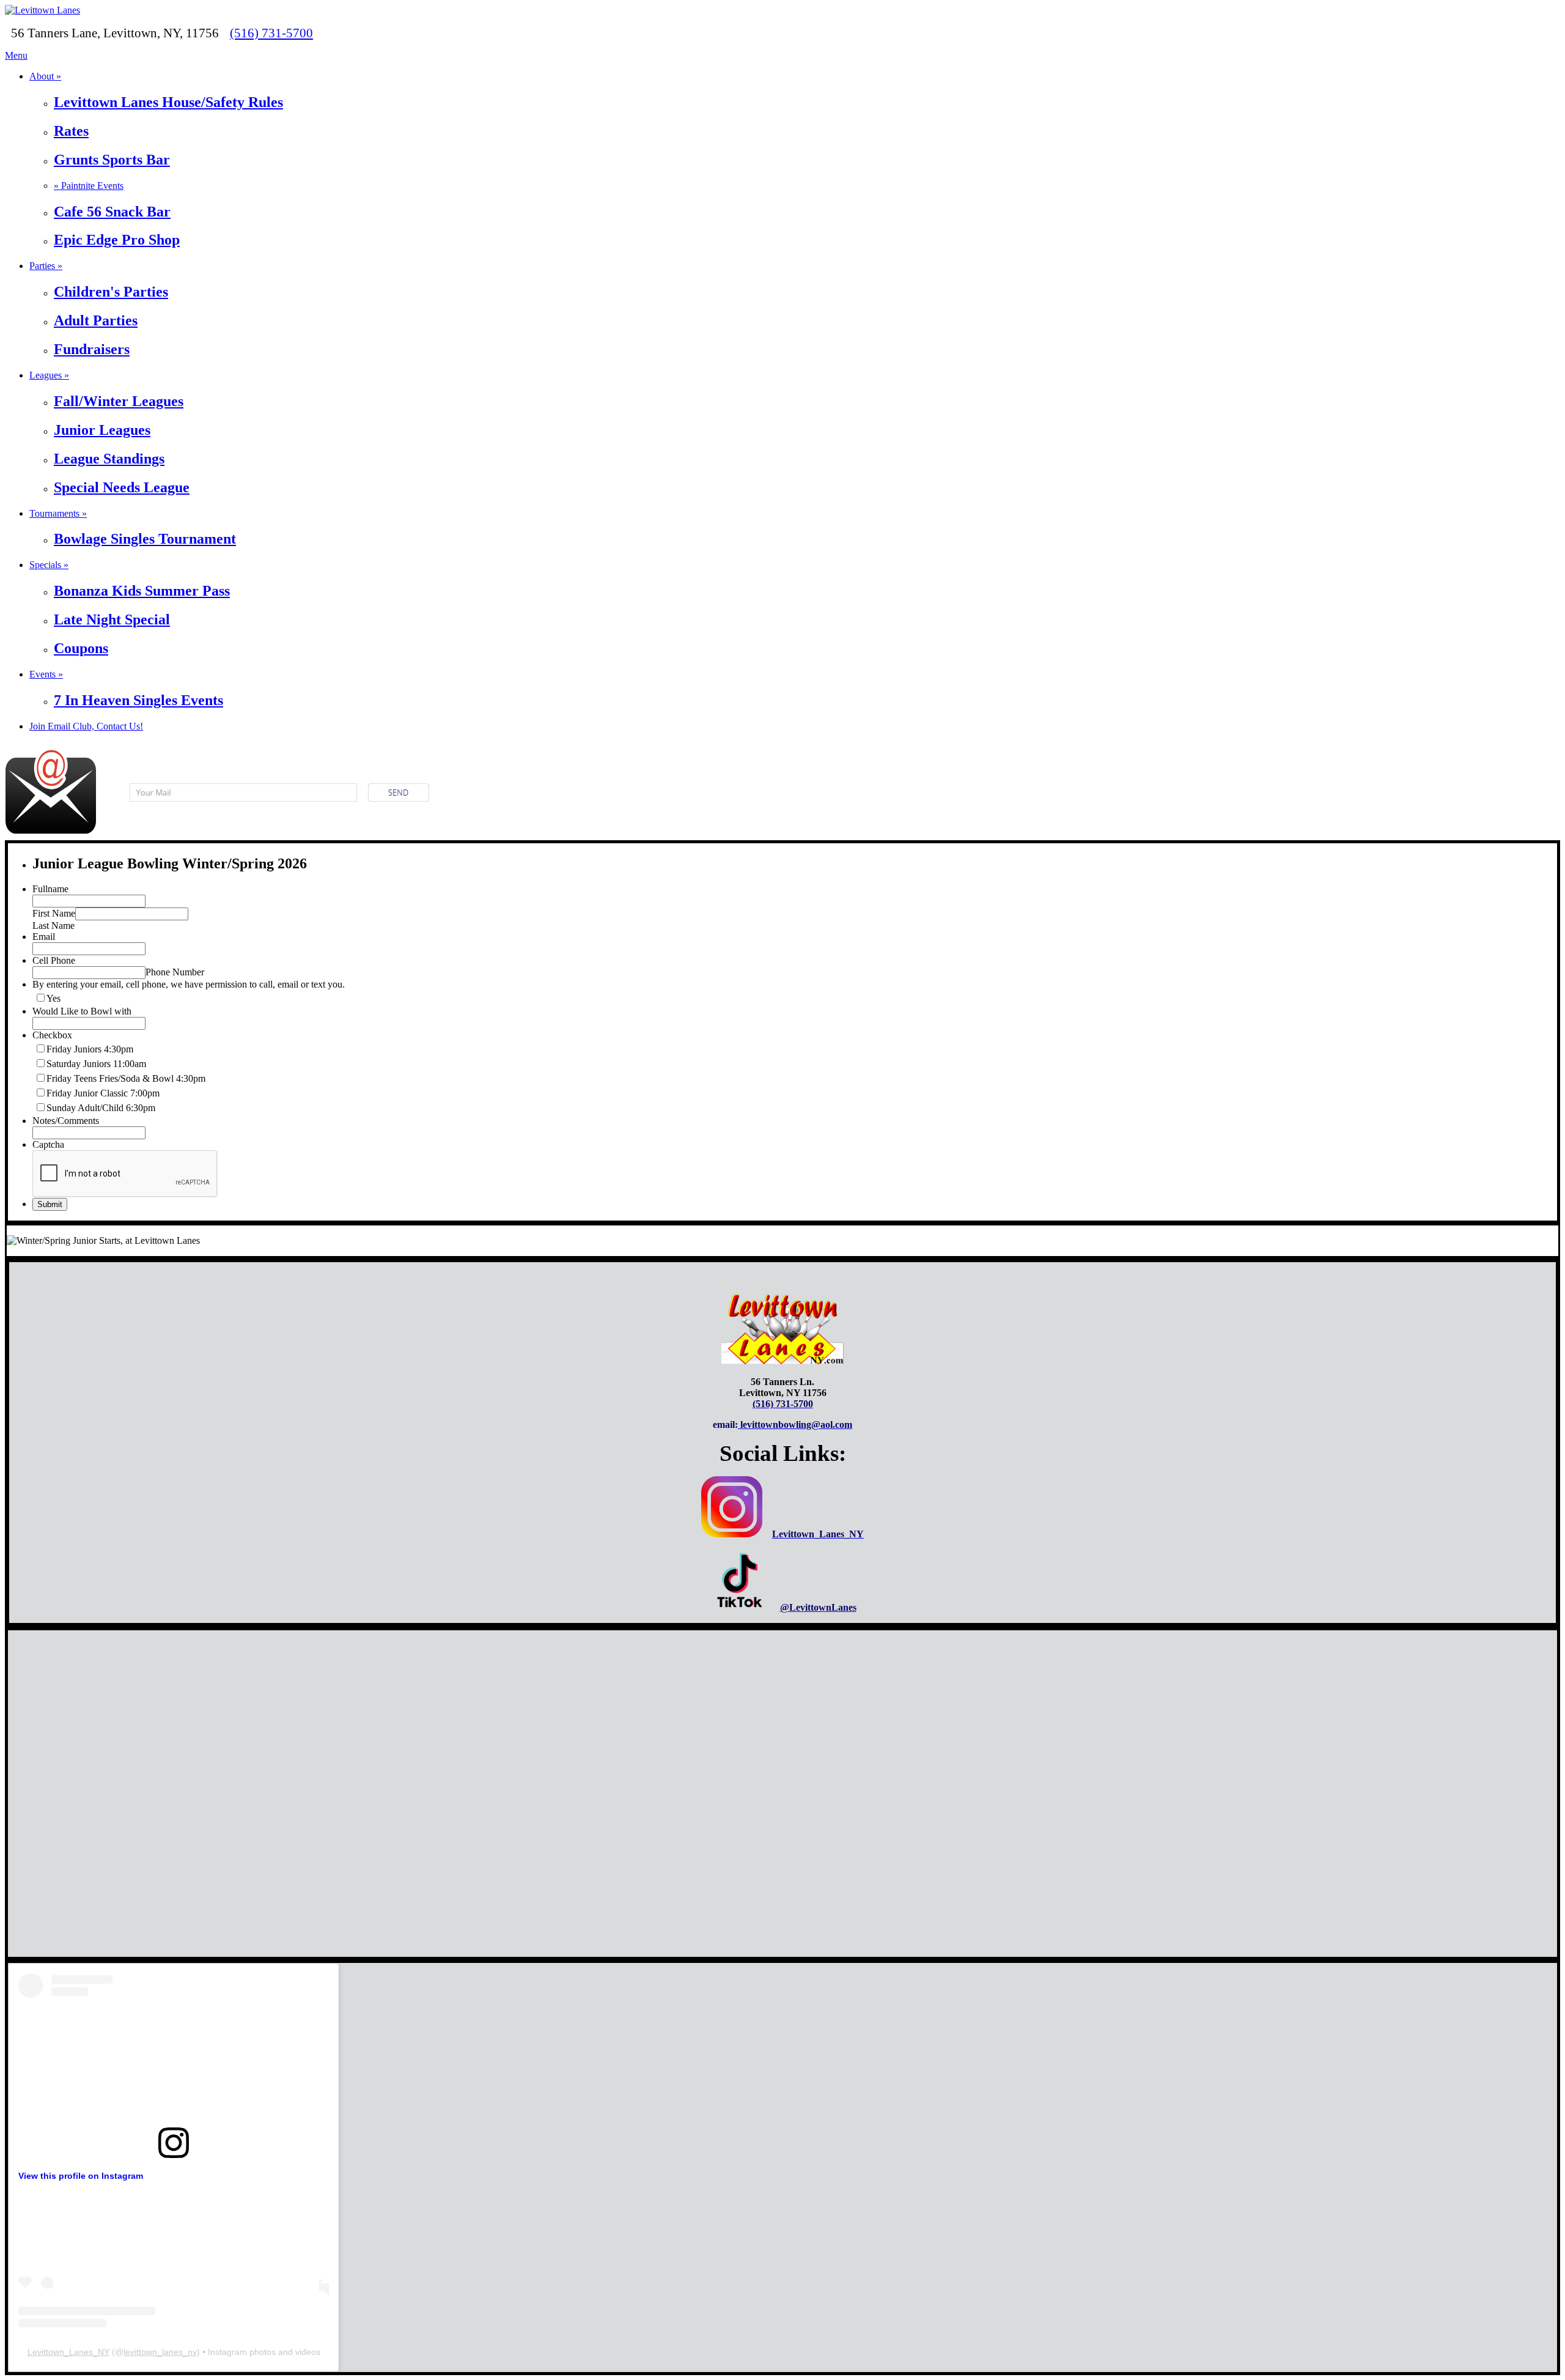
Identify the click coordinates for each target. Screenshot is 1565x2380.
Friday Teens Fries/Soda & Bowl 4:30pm (126, 1078)
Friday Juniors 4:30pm (90, 1049)
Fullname (50, 889)
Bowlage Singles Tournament (145, 539)
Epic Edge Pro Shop (117, 240)
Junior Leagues (102, 430)
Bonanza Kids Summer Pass (142, 591)
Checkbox (52, 1035)
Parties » (46, 266)
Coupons (81, 648)
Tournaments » (58, 513)
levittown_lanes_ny (160, 2352)
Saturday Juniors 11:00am (96, 1064)
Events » (46, 674)
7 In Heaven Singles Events (138, 700)
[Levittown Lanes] (42, 10)
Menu (16, 55)
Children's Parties (111, 292)
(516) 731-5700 (271, 33)
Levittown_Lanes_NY (68, 2352)
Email (44, 937)
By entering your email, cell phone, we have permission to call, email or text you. (189, 984)
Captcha (48, 1144)
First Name (54, 913)
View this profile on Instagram (81, 2176)
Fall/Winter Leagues (119, 401)
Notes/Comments (66, 1121)
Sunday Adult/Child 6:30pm (101, 1108)
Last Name (53, 926)
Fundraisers (92, 349)
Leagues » (49, 375)
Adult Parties (96, 320)
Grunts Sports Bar (112, 160)
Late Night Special (112, 619)
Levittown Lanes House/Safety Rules (168, 102)
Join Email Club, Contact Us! (86, 726)
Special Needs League (122, 487)
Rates (71, 131)
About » (45, 76)
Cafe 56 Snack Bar (112, 212)
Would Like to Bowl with (82, 1011)
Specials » (49, 565)
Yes (53, 998)
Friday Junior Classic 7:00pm (103, 1093)
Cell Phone (54, 960)
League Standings (109, 459)
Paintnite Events (89, 186)
